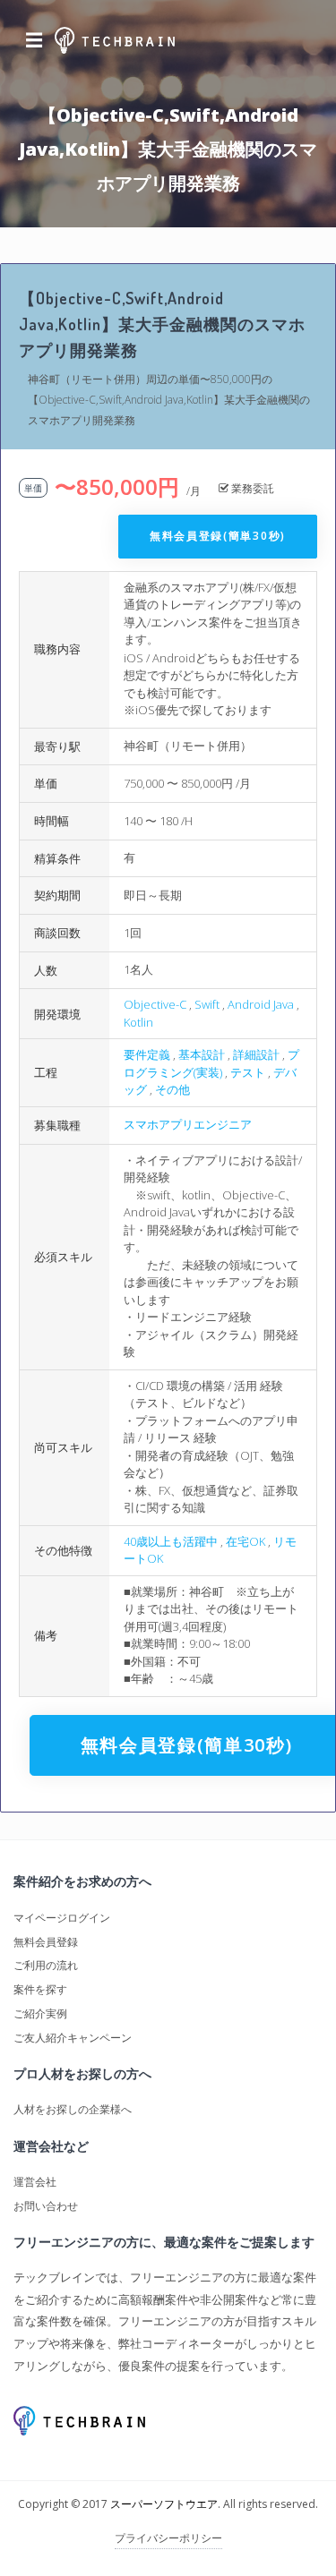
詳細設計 (256, 1054)
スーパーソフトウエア (164, 2504)
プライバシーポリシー (168, 2538)
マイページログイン (62, 1918)
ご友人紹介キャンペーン (73, 2038)
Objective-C (155, 1004)
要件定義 (147, 1054)
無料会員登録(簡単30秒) (218, 536)
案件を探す (40, 1989)
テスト (248, 1072)
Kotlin (138, 1022)
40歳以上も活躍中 (171, 1541)
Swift (207, 1004)
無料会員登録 (46, 1942)
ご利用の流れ (46, 1965)
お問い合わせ (46, 2206)
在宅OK (246, 1541)
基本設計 (202, 1054)
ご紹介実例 (40, 2013)
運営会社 (35, 2182)
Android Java (261, 1004)
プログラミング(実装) (211, 1063)
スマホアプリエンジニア (188, 1124)
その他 (172, 1089)
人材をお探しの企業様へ (73, 2109)
